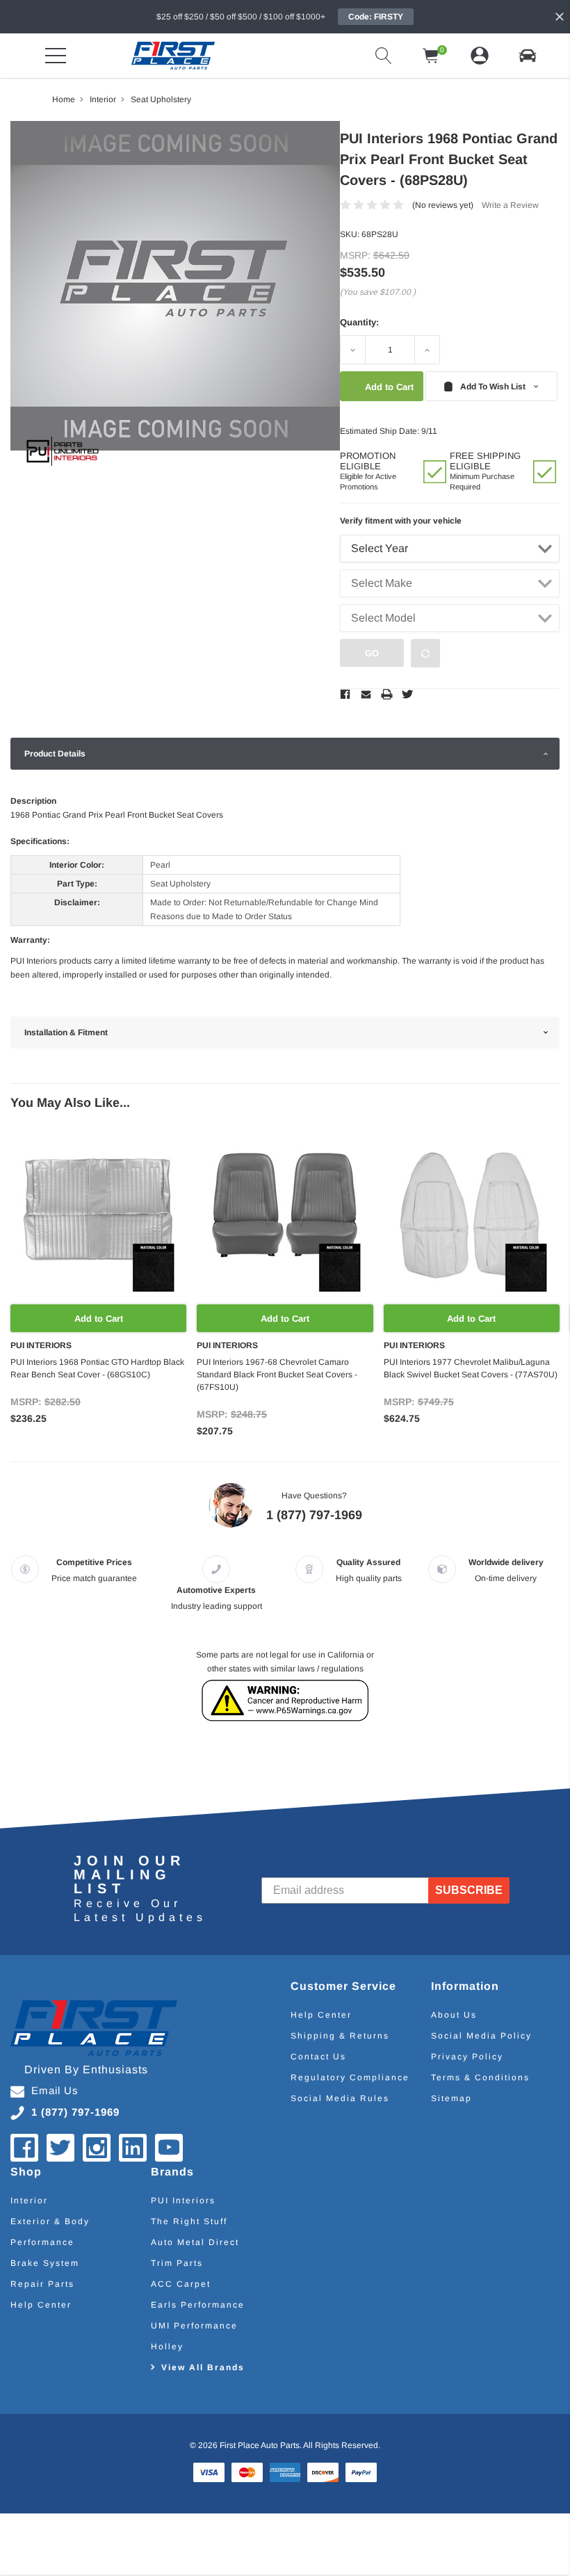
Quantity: (359, 322)
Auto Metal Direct (195, 2242)
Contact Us (318, 2057)
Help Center (321, 2015)
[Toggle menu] (56, 56)
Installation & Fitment (66, 1032)
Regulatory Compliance (350, 2077)
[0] (431, 56)
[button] (528, 56)
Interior (29, 2201)
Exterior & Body (50, 2221)
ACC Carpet (181, 2284)
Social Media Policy (481, 2036)
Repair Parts (42, 2284)
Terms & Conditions (480, 2077)
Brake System (45, 2263)
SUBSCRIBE (469, 1890)
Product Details (55, 754)
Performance (42, 2242)
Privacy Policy (467, 2057)
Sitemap (451, 2098)
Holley (167, 2347)
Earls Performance (198, 2305)
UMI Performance (194, 2326)
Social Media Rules (340, 2098)
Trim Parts (177, 2263)
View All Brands (203, 2367)
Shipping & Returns (340, 2036)
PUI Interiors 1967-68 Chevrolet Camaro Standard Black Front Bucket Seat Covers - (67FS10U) (277, 1375)
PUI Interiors (183, 2201)
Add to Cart (99, 1319)
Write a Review (510, 205)
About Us (454, 2015)
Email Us (55, 2090)
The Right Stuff (189, 2221)
